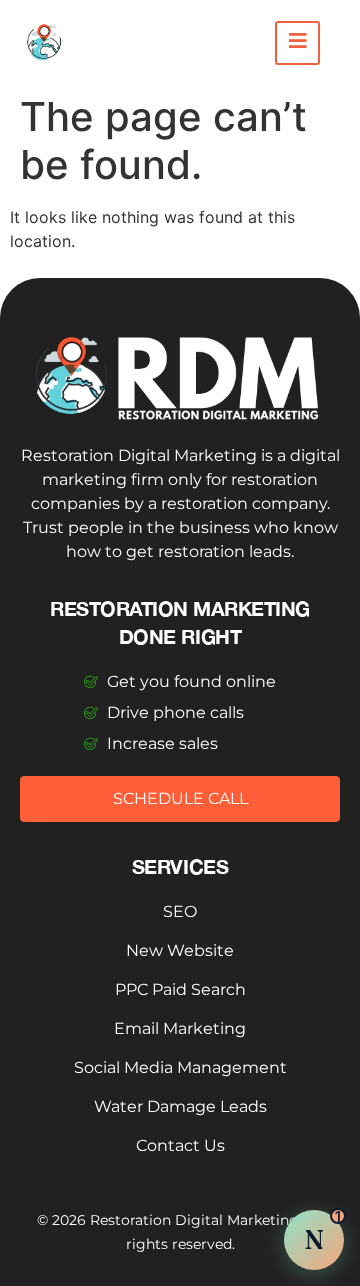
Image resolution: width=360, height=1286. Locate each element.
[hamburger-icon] (297, 43)
